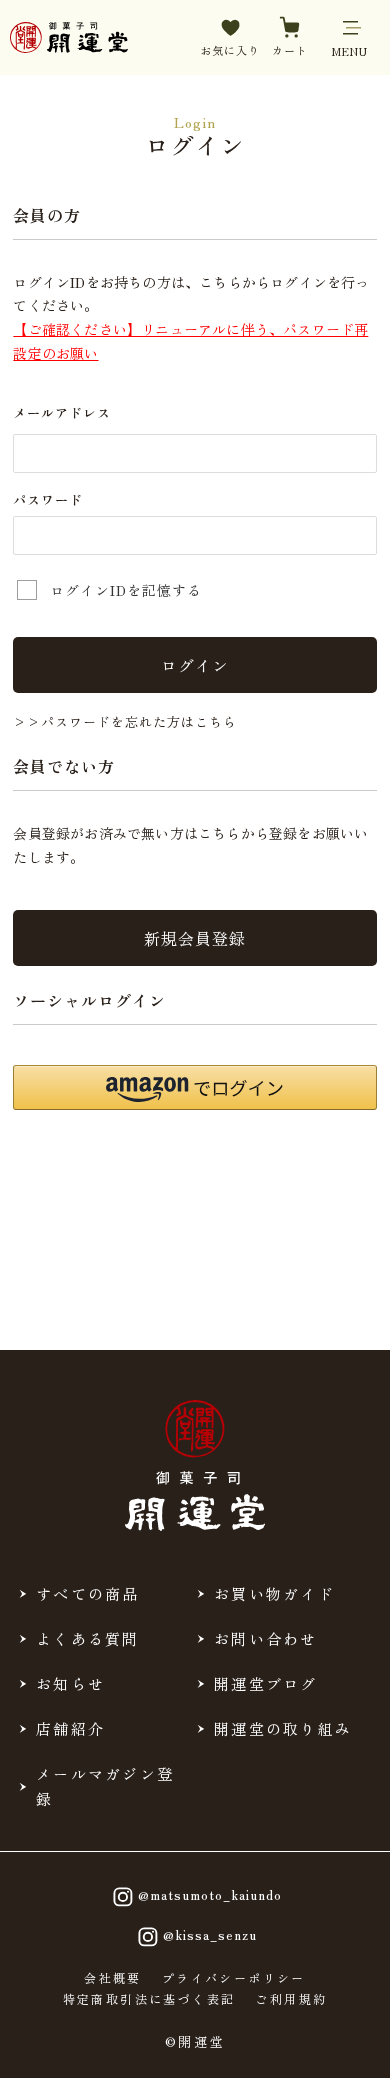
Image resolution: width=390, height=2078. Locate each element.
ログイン (195, 665)
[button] (194, 1087)
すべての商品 (88, 1593)
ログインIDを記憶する (126, 590)
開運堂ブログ (266, 1683)
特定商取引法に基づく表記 (149, 1999)
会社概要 (113, 1978)
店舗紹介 (70, 1728)
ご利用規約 (291, 1999)
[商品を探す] (80, 2044)
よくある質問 (88, 1638)
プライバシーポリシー (234, 1978)
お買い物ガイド (274, 1593)
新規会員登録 (195, 938)
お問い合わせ (266, 1638)
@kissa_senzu (210, 1934)
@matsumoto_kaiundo (210, 1894)
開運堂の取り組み (283, 1728)
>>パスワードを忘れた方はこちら (125, 721)
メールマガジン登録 (105, 1786)
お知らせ (70, 1683)
